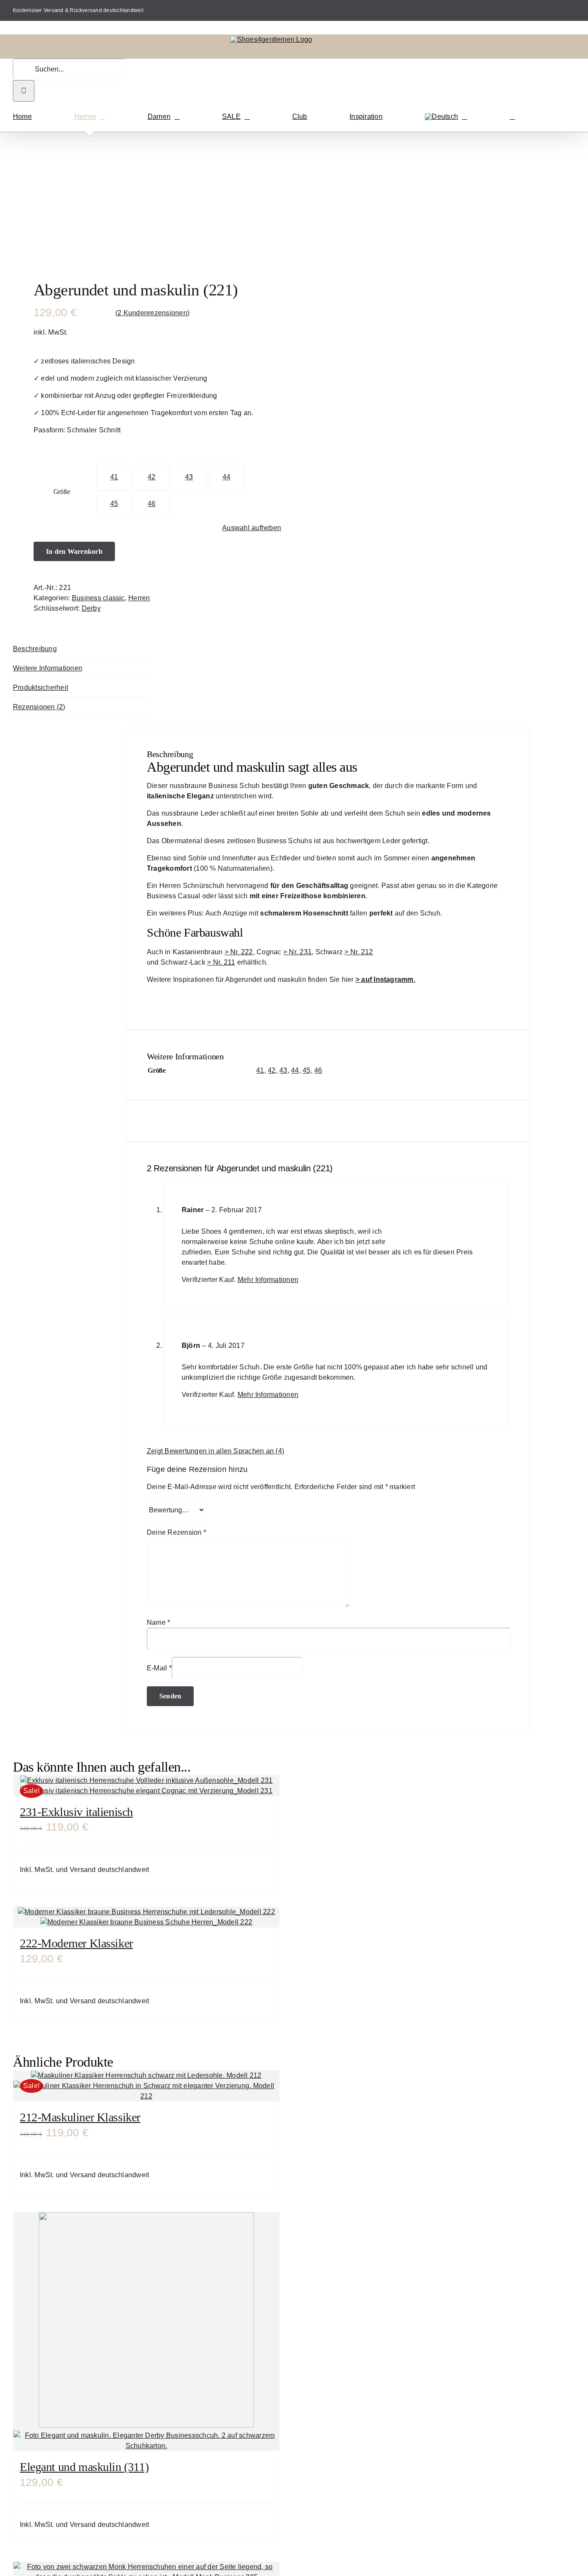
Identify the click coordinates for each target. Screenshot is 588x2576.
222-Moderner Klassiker (76, 1943)
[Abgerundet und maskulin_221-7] (137, 202)
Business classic (98, 598)
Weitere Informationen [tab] (48, 668)
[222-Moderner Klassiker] (146, 1917)
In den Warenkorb (74, 551)
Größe (62, 492)
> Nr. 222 (239, 952)
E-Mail (159, 1668)
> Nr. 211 (221, 962)
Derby (91, 608)
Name (158, 1622)
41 (114, 477)
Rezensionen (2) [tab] (39, 707)
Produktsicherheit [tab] (40, 687)
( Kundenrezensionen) (152, 313)
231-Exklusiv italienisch (76, 1812)
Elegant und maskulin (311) (84, 2467)
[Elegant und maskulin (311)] (146, 2332)
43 (189, 477)
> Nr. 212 (359, 952)
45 (114, 504)
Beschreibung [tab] (35, 649)
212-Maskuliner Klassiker (80, 2117)
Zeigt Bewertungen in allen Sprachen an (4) (215, 1451)
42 (152, 477)
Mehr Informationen (268, 1280)
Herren (139, 598)
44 (226, 477)
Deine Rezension (176, 1532)
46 (152, 504)
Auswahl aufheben (252, 528)
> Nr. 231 (297, 952)
